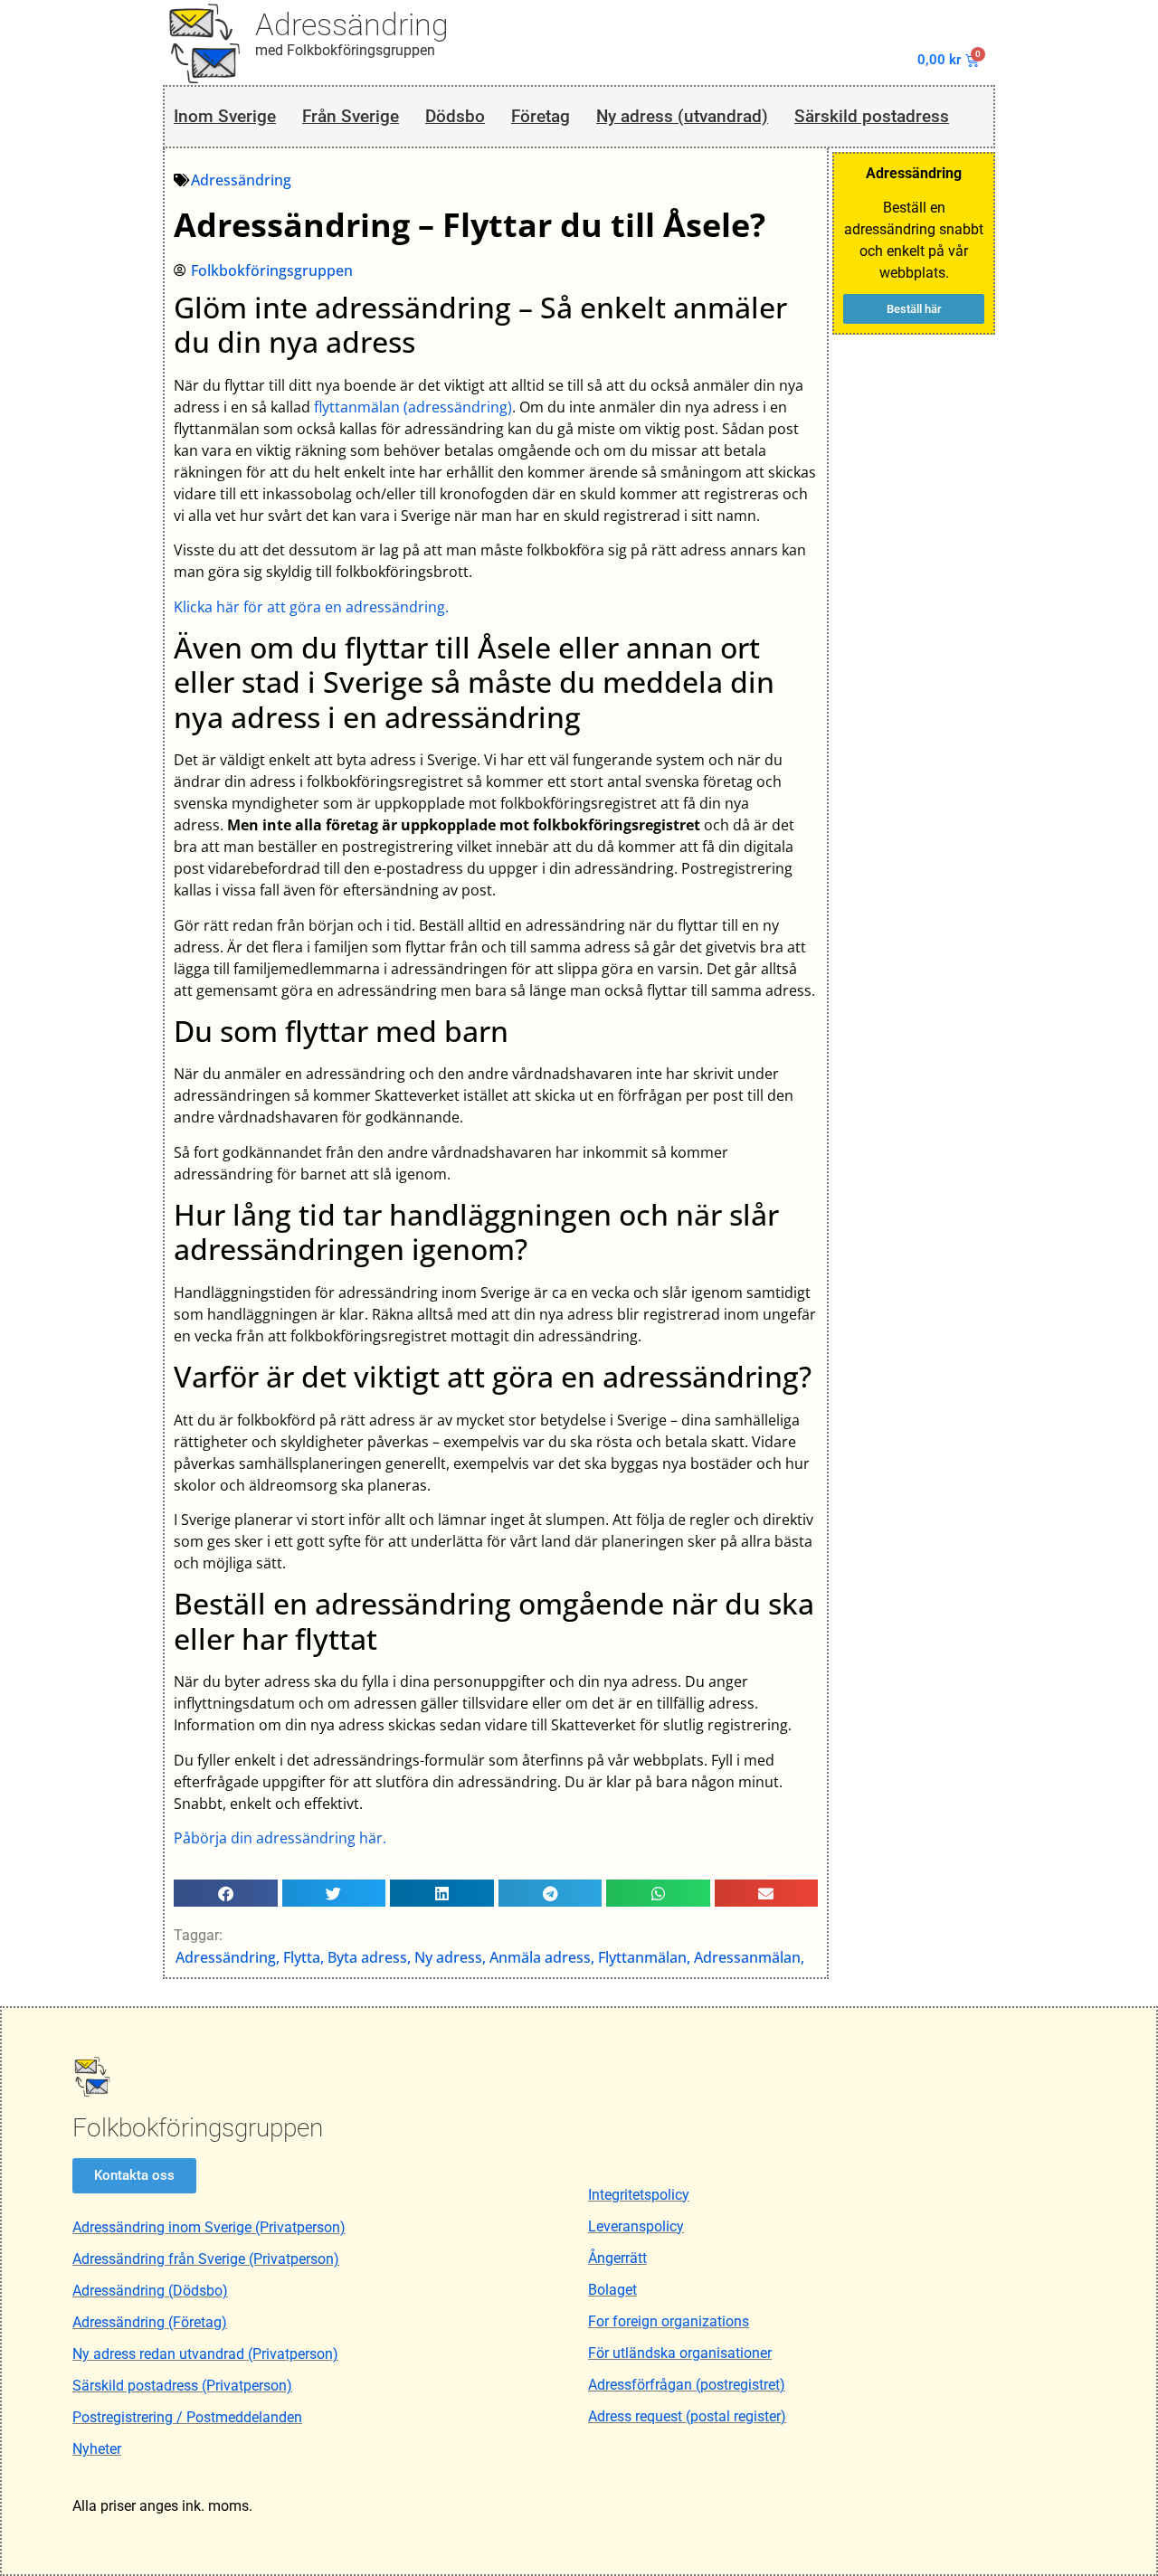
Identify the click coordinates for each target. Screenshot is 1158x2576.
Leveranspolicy (636, 2226)
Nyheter (97, 2449)
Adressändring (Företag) (150, 2322)
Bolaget (612, 2290)
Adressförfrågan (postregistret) (687, 2385)
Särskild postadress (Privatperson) (182, 2386)
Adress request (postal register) (687, 2416)
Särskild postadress (872, 116)
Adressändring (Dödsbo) (150, 2291)
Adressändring (352, 24)
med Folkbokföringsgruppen (345, 50)
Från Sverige (351, 116)
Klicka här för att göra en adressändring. (311, 607)
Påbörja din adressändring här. (280, 1838)
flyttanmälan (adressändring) (413, 407)
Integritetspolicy (639, 2195)
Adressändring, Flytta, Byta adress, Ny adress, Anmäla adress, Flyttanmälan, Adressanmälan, (490, 1957)
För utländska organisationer (680, 2353)
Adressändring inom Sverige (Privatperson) (209, 2227)
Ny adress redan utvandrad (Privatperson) (205, 2354)
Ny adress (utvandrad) (682, 116)
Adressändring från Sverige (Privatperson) (206, 2259)
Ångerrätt (617, 2258)
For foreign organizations (669, 2321)
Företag (541, 116)
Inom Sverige (225, 116)
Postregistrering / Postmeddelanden (187, 2417)
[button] (226, 1893)
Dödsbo (455, 116)
